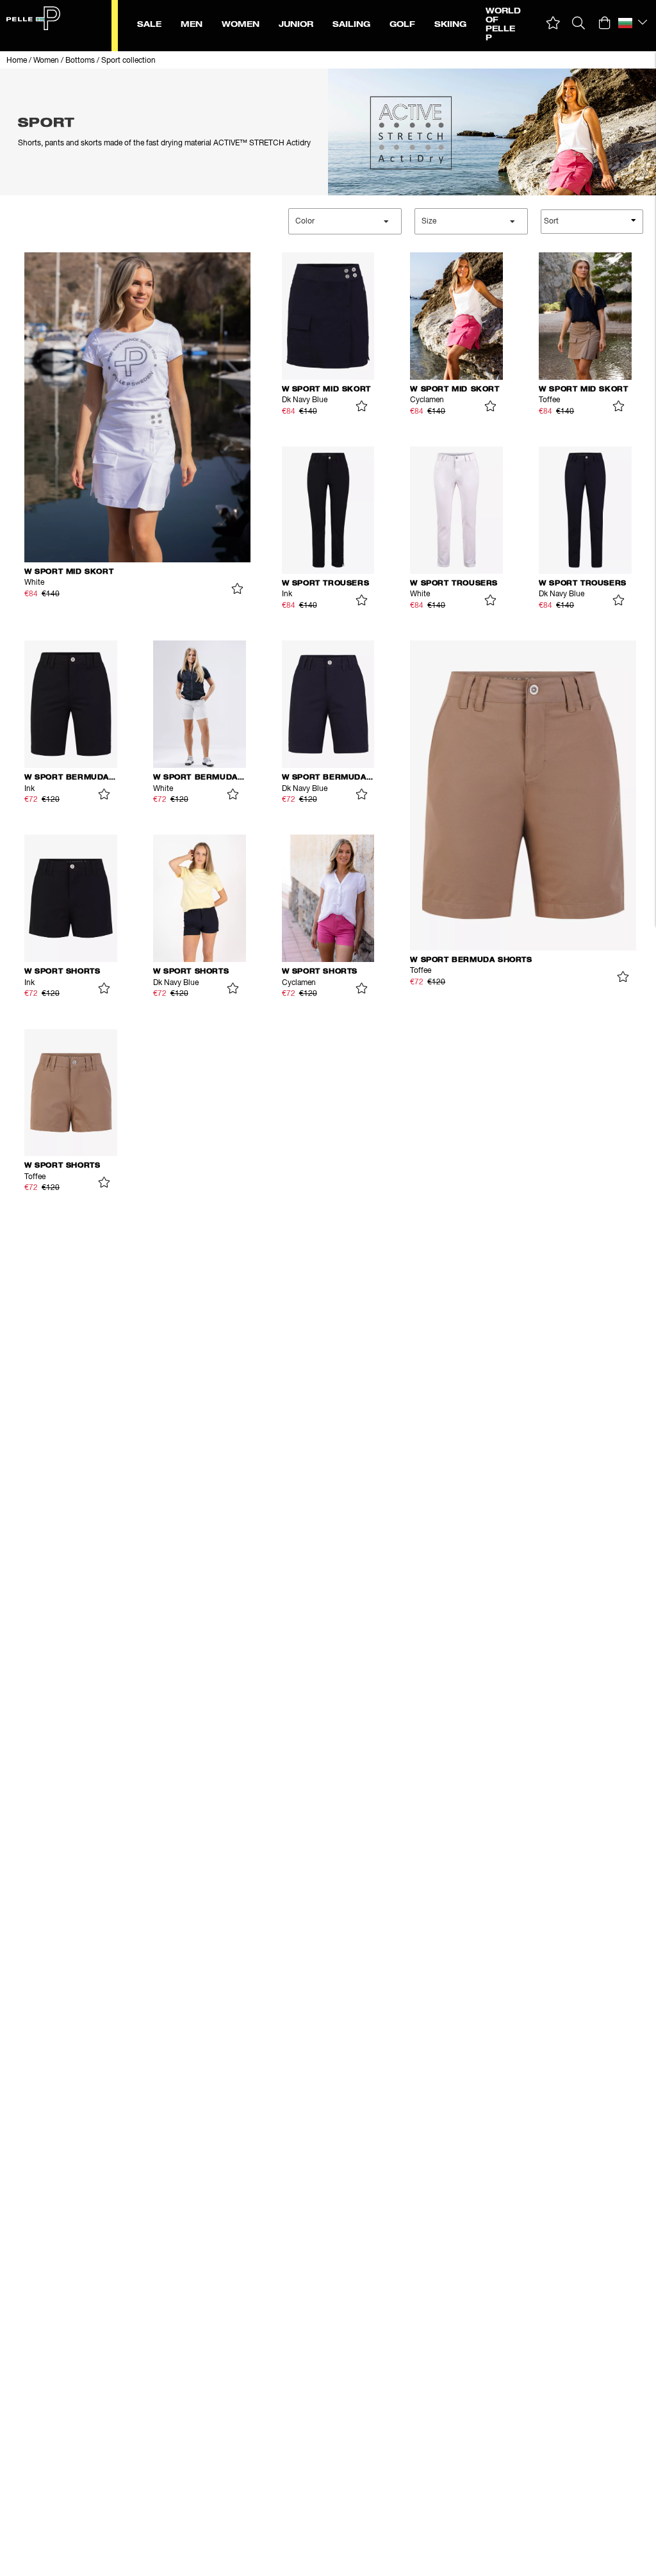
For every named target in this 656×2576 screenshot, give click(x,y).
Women (46, 61)
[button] (553, 23)
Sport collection (128, 61)
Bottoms (80, 61)
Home (17, 61)
